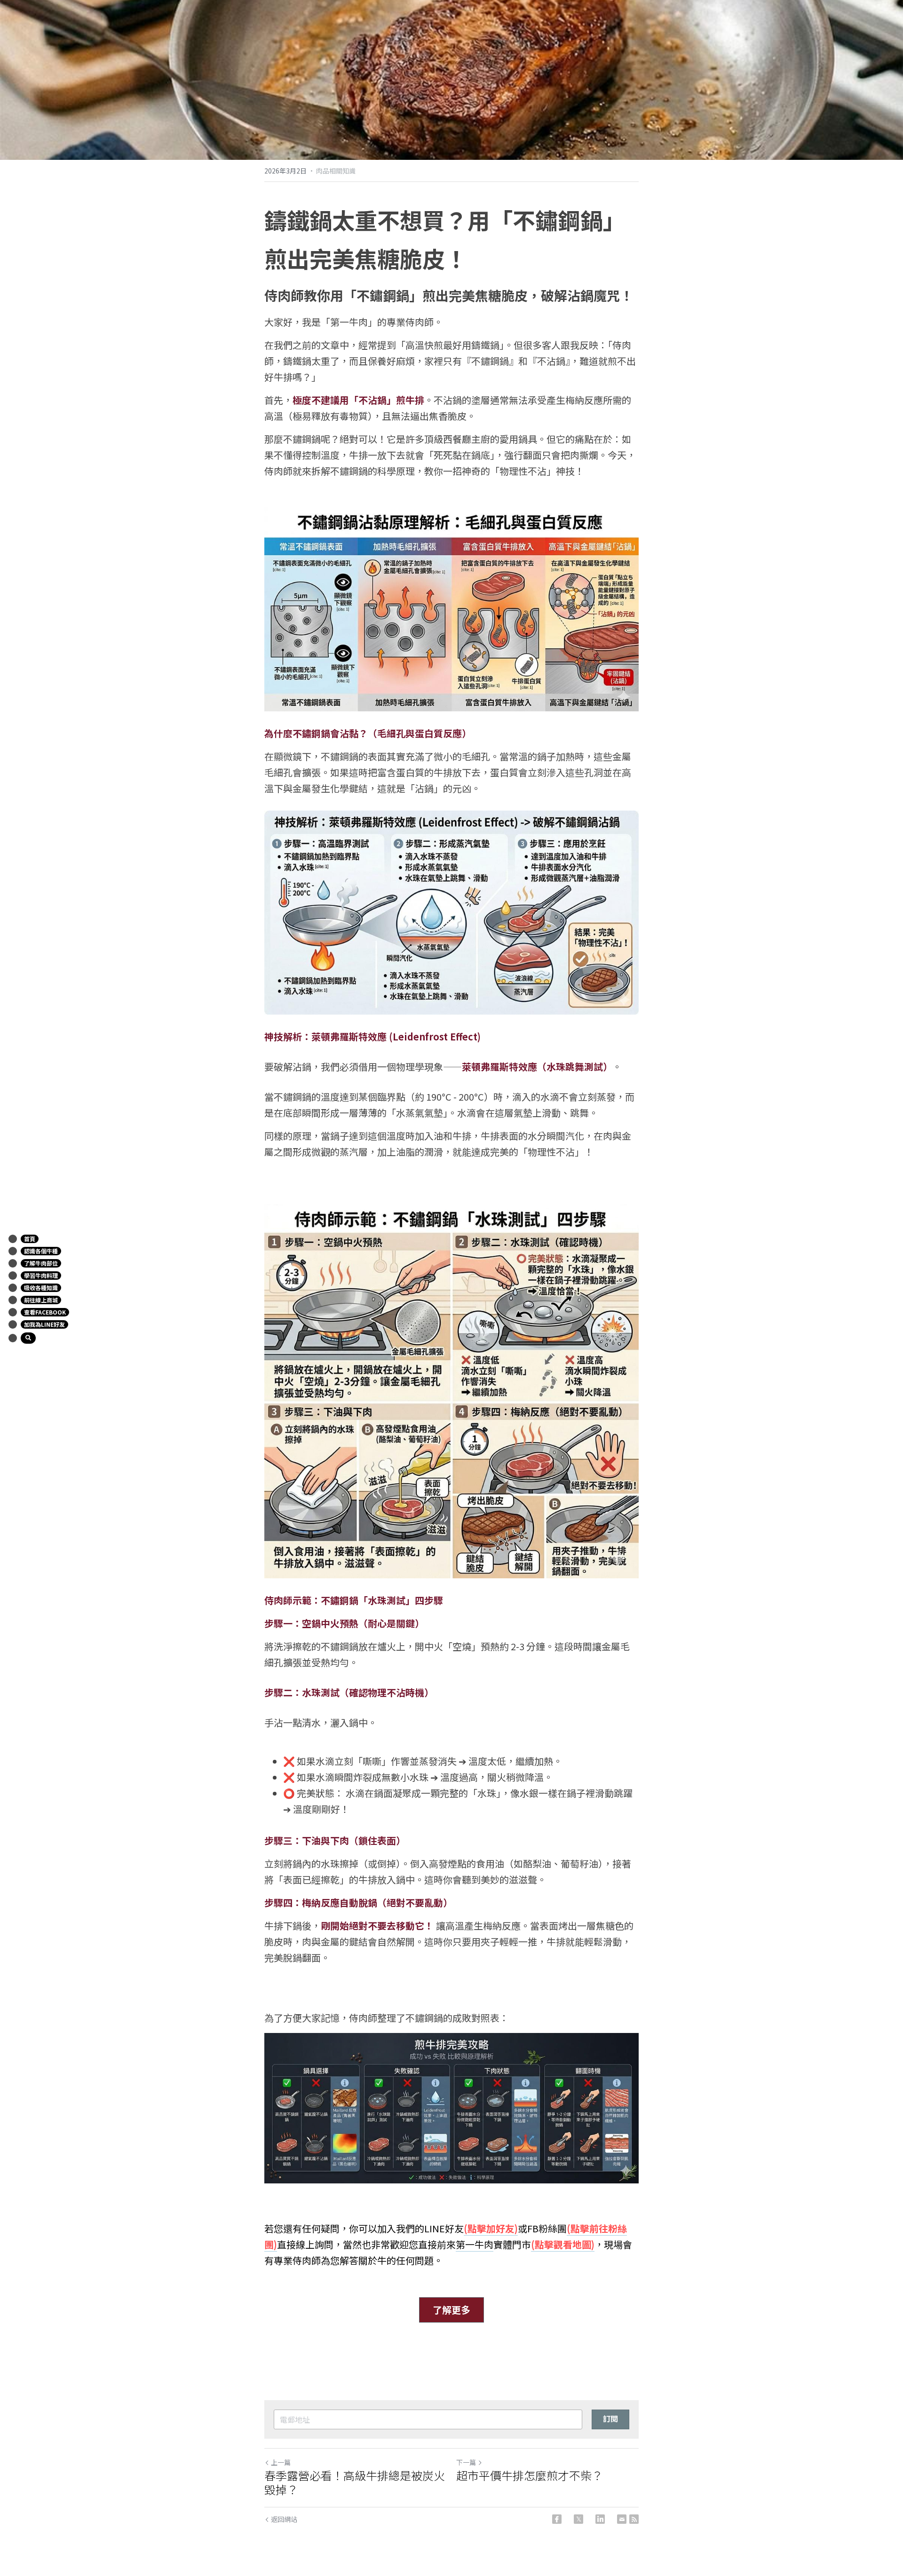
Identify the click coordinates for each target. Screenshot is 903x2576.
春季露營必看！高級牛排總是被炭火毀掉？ (355, 2482)
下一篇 (466, 2462)
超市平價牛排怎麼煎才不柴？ (530, 2475)
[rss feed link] (634, 2519)
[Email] (622, 2519)
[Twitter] (578, 2519)
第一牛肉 (475, 2244)
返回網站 (284, 2519)
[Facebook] (557, 2519)
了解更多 (451, 2310)
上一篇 (281, 2462)
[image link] (451, 609)
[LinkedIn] (600, 2519)
